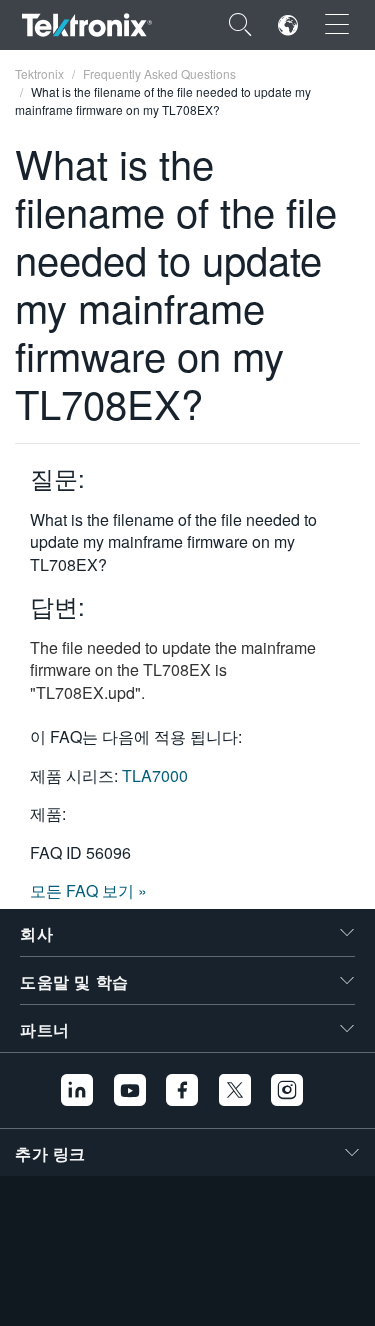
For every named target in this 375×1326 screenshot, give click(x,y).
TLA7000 (155, 775)
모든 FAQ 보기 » (88, 890)
